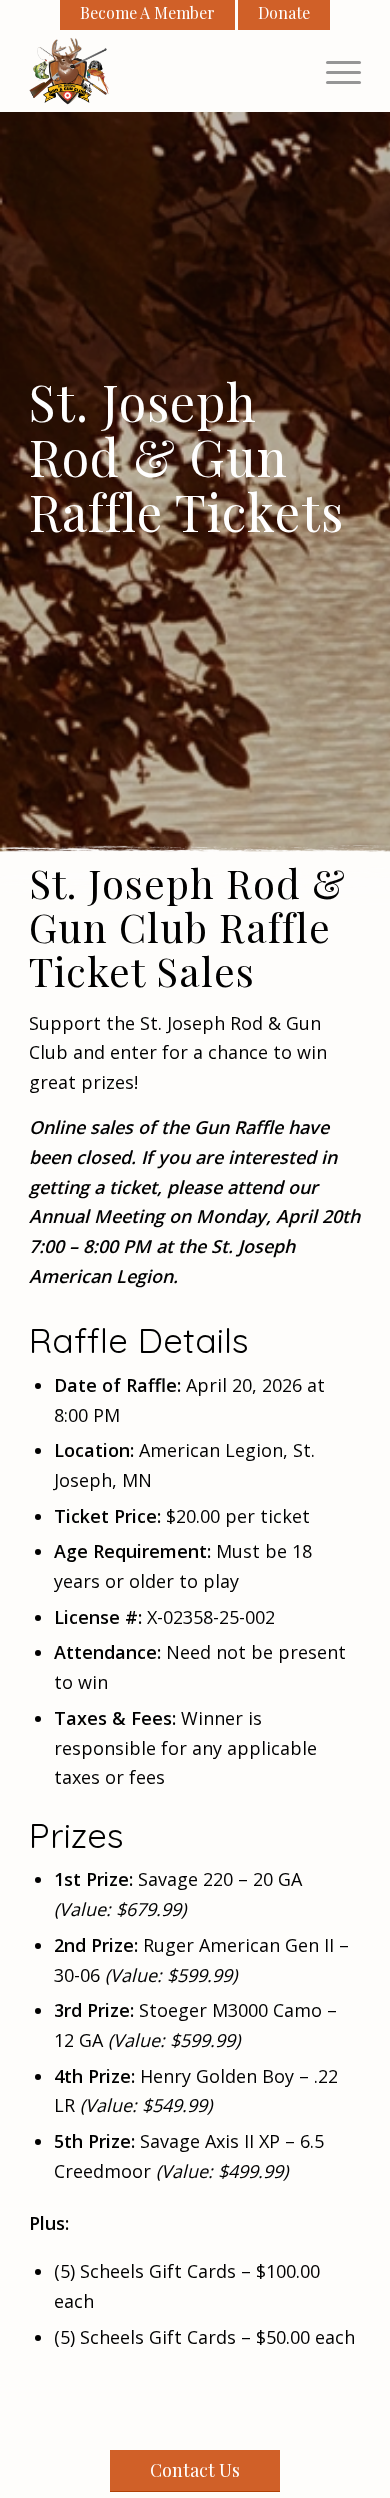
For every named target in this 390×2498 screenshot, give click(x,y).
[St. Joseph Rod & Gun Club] (161, 71)
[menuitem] (333, 71)
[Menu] (333, 71)
